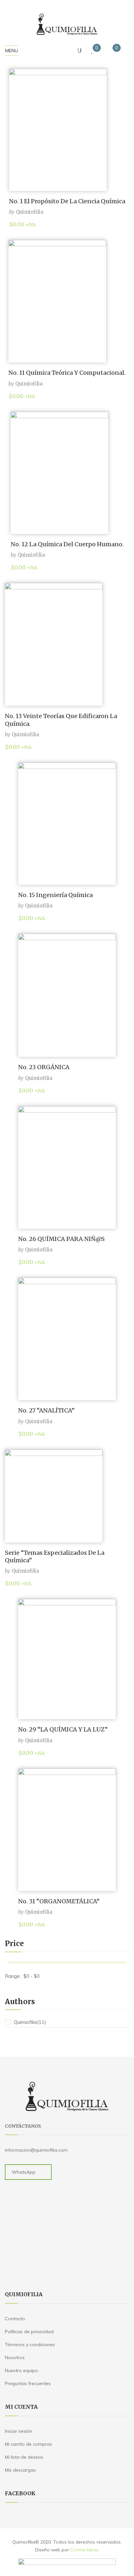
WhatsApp (24, 2172)
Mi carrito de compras (28, 2444)
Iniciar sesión (19, 2431)
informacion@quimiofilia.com (36, 2150)
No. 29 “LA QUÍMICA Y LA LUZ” (63, 1729)
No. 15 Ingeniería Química (55, 895)
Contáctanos (23, 2126)
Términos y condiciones (30, 2345)
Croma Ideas (84, 2550)
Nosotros (15, 2357)
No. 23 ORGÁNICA (44, 1067)
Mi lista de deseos (24, 2457)
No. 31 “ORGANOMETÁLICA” (59, 1901)
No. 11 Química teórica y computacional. (67, 373)
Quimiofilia (30, 212)
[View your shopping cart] (111, 51)
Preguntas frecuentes (28, 2383)
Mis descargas (20, 2470)
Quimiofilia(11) (30, 2022)
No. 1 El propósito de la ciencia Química (67, 201)
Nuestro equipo (21, 2370)
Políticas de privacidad (29, 2332)
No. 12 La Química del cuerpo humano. (67, 544)
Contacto (15, 2319)
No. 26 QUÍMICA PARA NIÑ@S (61, 1239)
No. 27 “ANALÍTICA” (46, 1410)
